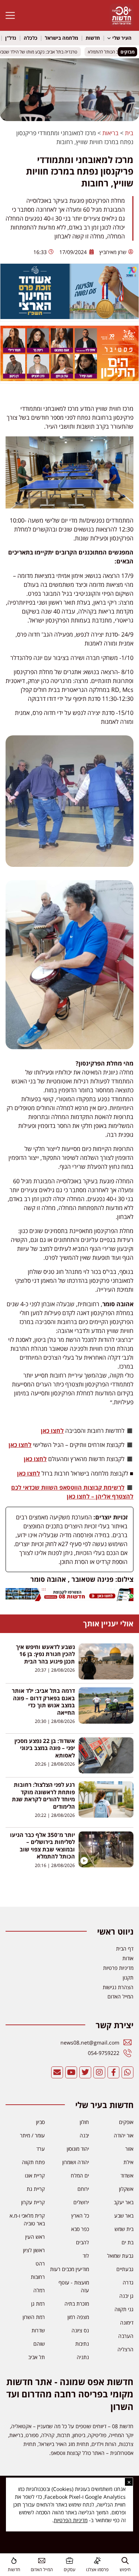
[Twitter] (85, 2072)
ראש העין (35, 2237)
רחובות (38, 2277)
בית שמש (124, 2229)
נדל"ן (11, 38)
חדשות (93, 38)
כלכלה (31, 38)
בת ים (128, 2242)
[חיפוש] (125, 2561)
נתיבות (82, 2344)
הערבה (126, 2336)
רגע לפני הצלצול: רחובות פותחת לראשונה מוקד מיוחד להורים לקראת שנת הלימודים (43, 1796)
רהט (40, 2263)
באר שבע (124, 2216)
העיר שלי (122, 38)
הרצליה (125, 2349)
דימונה (127, 2323)
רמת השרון (34, 2317)
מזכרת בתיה (77, 2304)
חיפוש (125, 2570)
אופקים (126, 2122)
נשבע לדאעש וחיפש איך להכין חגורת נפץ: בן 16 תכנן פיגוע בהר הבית (45, 1654)
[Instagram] (99, 2072)
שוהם (39, 2344)
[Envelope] (57, 2072)
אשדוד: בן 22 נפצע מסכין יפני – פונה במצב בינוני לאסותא (45, 1748)
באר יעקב (124, 2202)
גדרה (128, 2282)
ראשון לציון (34, 2250)
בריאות (110, 133)
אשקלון (126, 2189)
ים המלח (80, 2175)
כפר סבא (80, 2229)
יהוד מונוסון (78, 2149)
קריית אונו (35, 2175)
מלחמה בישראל (62, 38)
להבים (82, 2242)
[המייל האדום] (42, 2561)
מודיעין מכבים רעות (69, 2269)
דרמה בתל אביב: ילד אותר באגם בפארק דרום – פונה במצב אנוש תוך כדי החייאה (43, 1702)
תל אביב (37, 2357)
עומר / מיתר (32, 2135)
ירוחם (83, 2189)
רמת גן (38, 2304)
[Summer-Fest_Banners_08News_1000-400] (69, 379)
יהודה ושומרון (76, 2162)
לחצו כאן (52, 1431)
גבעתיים (125, 2269)
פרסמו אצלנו (97, 2570)
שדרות (38, 2330)
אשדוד (127, 2175)
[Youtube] (71, 2072)
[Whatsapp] (128, 2072)
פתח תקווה (33, 2162)
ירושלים (81, 2202)
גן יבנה (126, 2296)
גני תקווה (124, 2309)
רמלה (39, 2290)
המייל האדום (42, 2570)
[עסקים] (69, 2561)
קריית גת (36, 2189)
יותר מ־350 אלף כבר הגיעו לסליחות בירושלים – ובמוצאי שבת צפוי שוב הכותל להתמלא (42, 1846)
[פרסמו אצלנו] (97, 2561)
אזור (129, 2149)
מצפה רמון (78, 2317)
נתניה (83, 2357)
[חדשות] (14, 2561)
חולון (84, 2122)
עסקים (69, 2570)
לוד (86, 2256)
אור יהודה (124, 2135)
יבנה (84, 2135)
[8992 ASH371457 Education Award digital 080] (69, 317)
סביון (40, 2122)
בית (129, 133)
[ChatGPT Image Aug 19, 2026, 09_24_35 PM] (69, 1599)
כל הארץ (80, 2216)
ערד (41, 2149)
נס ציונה (80, 2330)
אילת (128, 2162)
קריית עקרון (33, 2202)
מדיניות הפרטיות (71, 2520)
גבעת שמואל (120, 2256)
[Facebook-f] (113, 2072)
